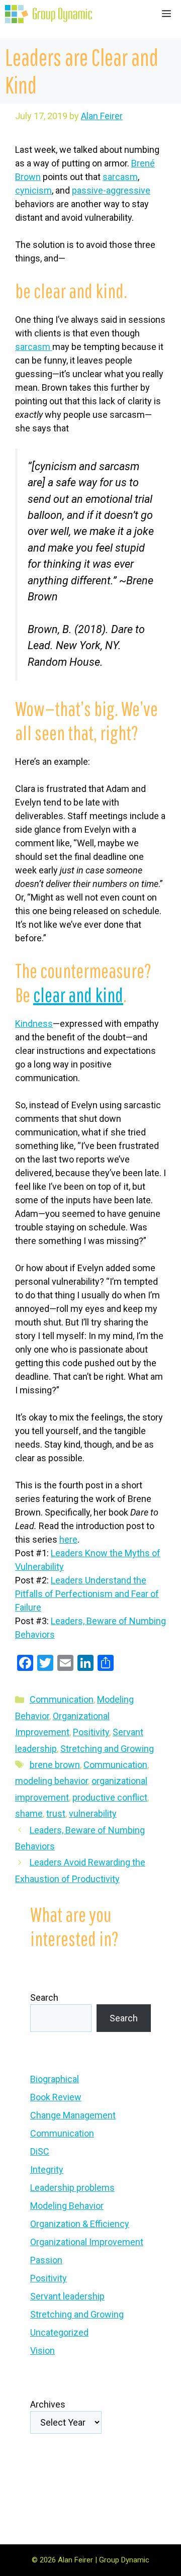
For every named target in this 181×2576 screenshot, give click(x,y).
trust (56, 1813)
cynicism (33, 190)
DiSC (40, 2151)
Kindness (34, 1024)
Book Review (56, 2097)
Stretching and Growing (107, 1749)
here (68, 1539)
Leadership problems (72, 2188)
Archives (48, 2404)
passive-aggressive (111, 190)
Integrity (47, 2169)
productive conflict (110, 1797)
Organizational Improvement (87, 2242)
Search (44, 1997)
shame (29, 1813)
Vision (42, 2350)
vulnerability (93, 1813)
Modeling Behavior (67, 2206)
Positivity (91, 1732)
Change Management (73, 2115)
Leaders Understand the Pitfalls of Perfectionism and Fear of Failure (87, 1594)
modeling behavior (52, 1781)
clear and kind (78, 995)
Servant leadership (67, 2296)
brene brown (55, 1765)
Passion (46, 2260)
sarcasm (120, 177)
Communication (62, 1699)
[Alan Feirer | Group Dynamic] (49, 14)
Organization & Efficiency (80, 2224)
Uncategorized (59, 2332)
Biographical (55, 2079)
